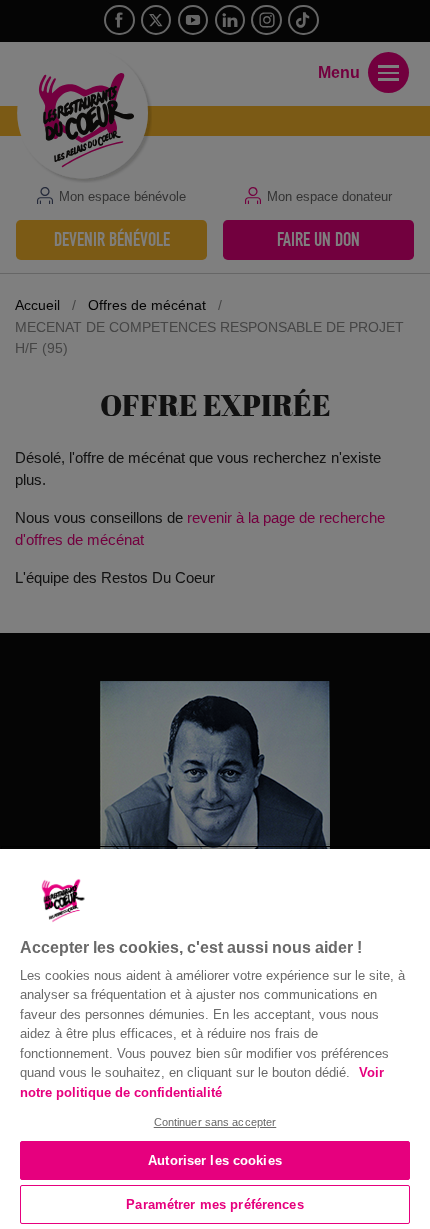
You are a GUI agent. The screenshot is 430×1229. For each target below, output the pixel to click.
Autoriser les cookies (215, 1160)
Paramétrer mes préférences (214, 1204)
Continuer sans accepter (215, 1122)
